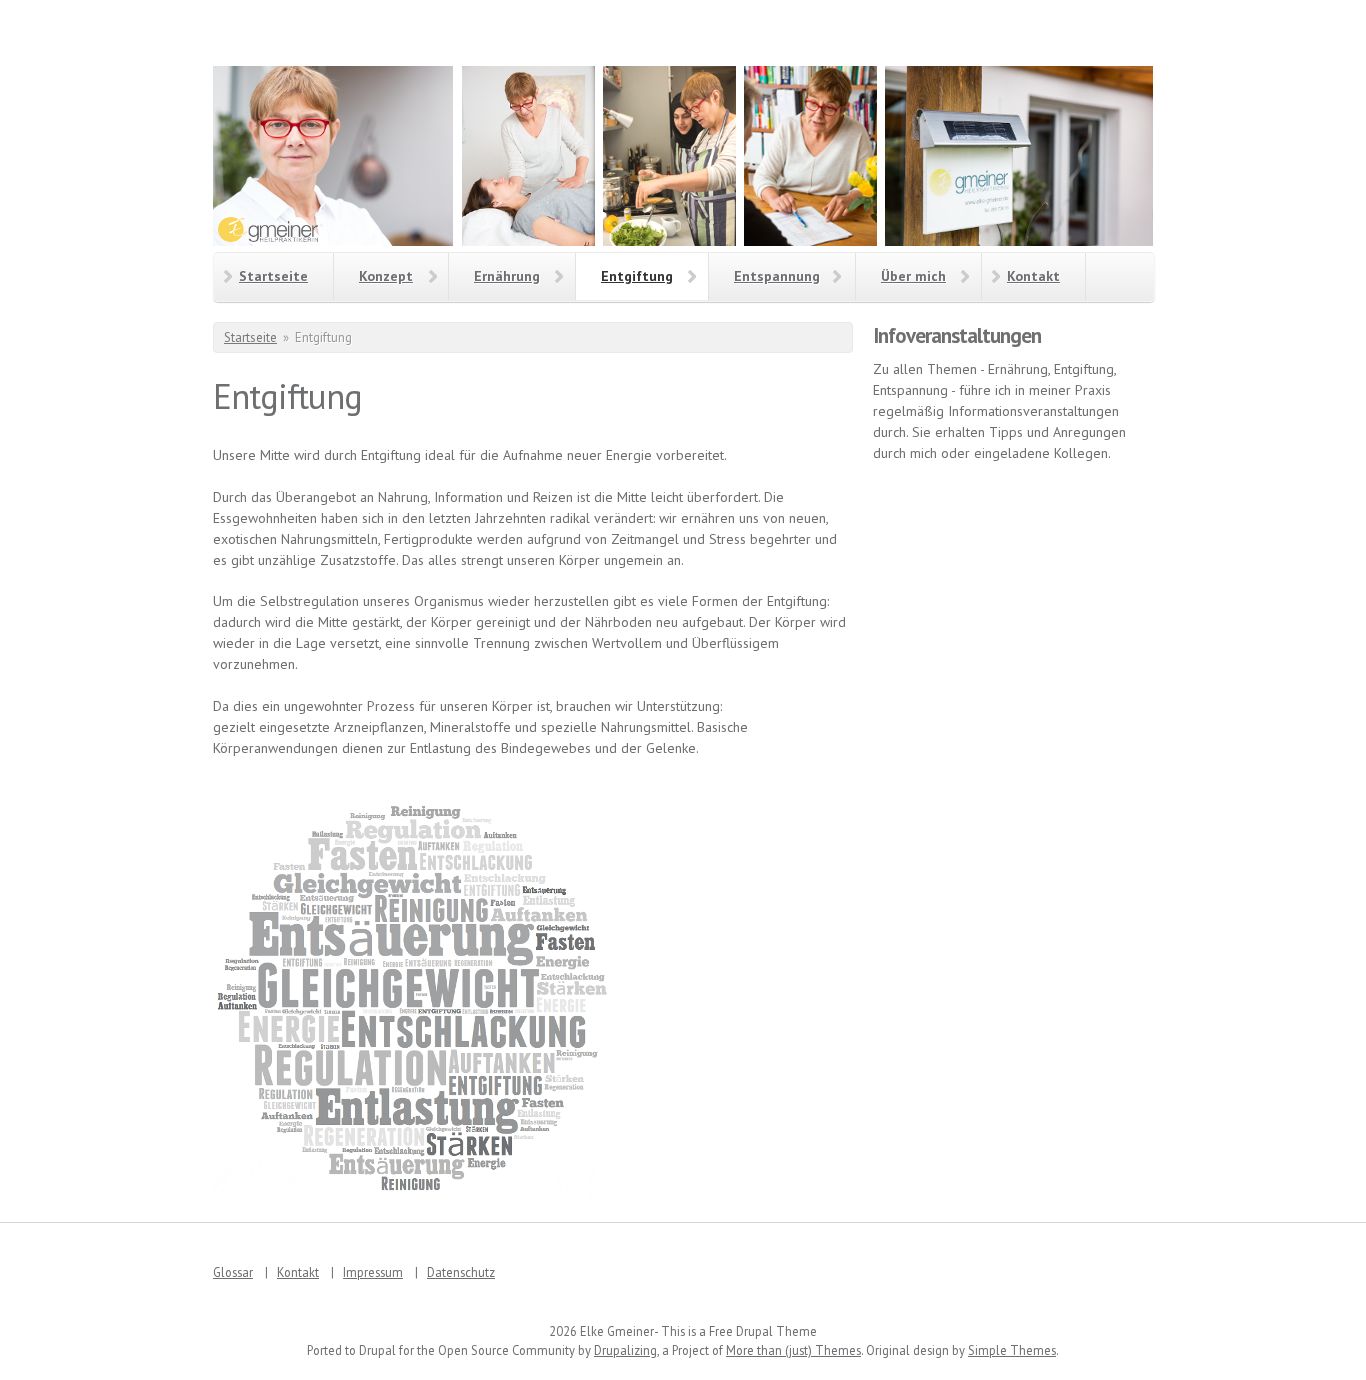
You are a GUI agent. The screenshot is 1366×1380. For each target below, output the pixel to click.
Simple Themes (1012, 1350)
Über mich (913, 276)
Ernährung (507, 276)
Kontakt (1033, 276)
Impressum (373, 1272)
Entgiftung (637, 276)
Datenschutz (461, 1272)
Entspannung (777, 276)
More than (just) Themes (793, 1350)
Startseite (273, 276)
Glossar (233, 1272)
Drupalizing (625, 1350)
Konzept (386, 276)
